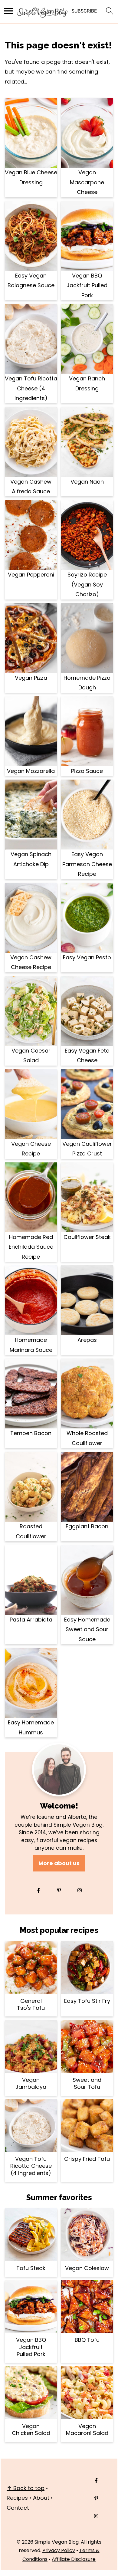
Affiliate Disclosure (74, 2559)
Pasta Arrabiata (31, 1620)
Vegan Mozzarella (31, 771)
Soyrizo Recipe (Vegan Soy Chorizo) (87, 584)
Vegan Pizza (31, 678)
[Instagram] (80, 1890)
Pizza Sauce (87, 771)
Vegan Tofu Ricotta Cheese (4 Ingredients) (31, 388)
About (41, 2498)
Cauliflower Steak (87, 1237)
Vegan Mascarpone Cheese (87, 182)
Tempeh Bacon (31, 1433)
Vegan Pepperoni (31, 575)
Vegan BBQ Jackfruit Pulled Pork (87, 285)
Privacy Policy (59, 2550)
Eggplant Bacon (87, 1526)
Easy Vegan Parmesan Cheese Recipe (87, 864)
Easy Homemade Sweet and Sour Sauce (87, 1629)
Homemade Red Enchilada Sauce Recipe (31, 1247)
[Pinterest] (59, 1890)
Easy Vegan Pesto (87, 957)
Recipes (17, 2498)
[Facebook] (38, 1890)
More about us (59, 1863)
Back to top (26, 2488)
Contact (18, 2508)
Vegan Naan (87, 482)
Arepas (87, 1340)
